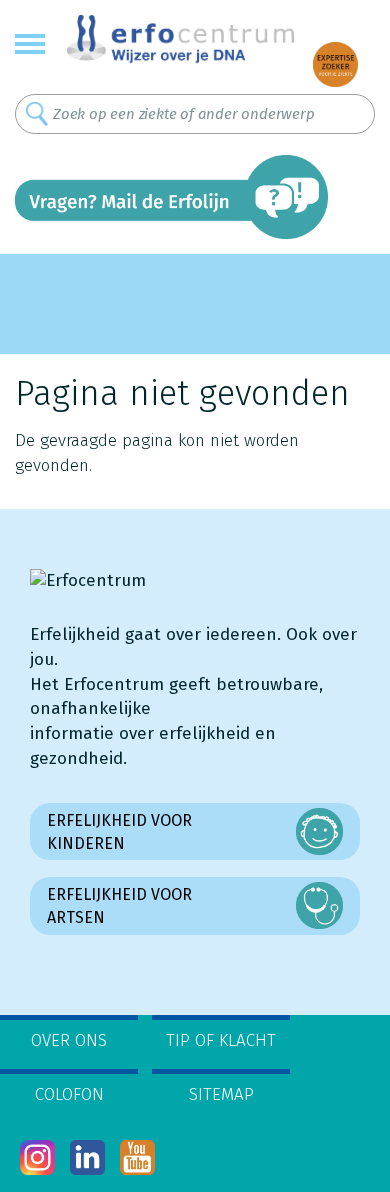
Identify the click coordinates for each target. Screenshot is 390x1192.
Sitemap (221, 1094)
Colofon (69, 1094)
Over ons (69, 1040)
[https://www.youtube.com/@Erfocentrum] (137, 1157)
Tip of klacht (221, 1040)
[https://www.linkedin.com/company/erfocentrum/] (87, 1157)
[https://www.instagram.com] (37, 1157)
